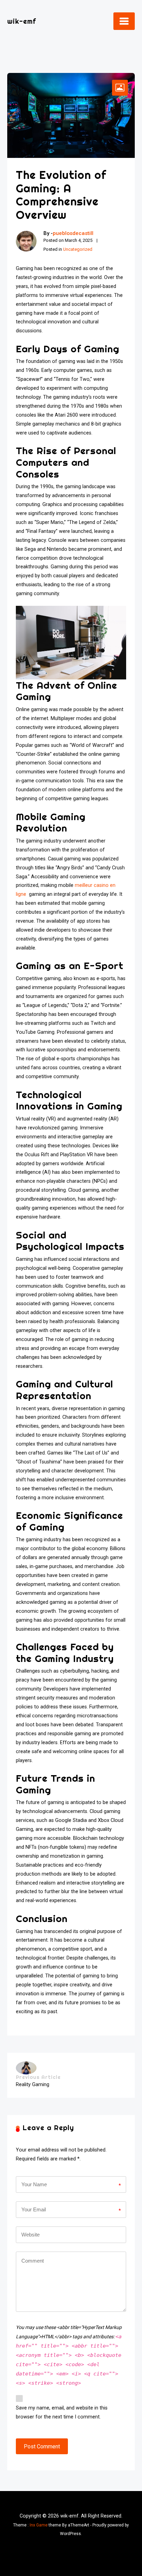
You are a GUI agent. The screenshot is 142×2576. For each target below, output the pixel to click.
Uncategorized (78, 249)
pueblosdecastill (73, 233)
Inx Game (39, 2525)
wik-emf (22, 21)
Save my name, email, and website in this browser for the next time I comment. (62, 2412)
